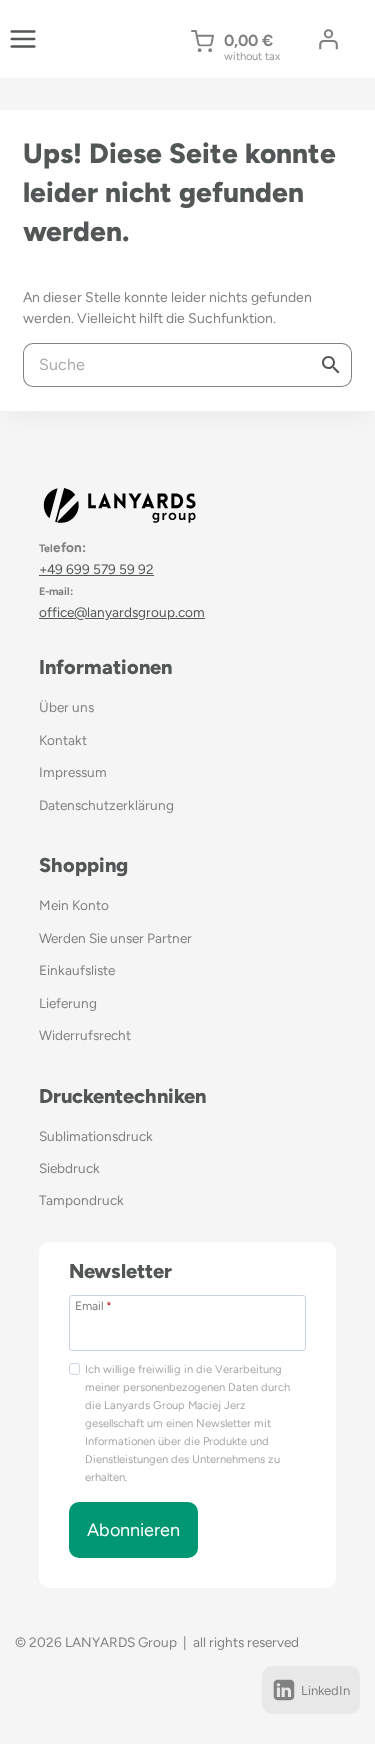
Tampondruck (81, 1200)
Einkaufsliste (77, 970)
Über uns (66, 707)
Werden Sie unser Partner (115, 938)
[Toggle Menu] (23, 39)
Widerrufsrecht (85, 1035)
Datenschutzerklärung (106, 805)
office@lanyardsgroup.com (122, 612)
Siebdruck (69, 1168)
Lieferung (68, 1003)
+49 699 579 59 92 (96, 569)
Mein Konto (74, 905)
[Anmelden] (328, 39)
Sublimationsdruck (96, 1136)
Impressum (73, 772)
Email (93, 1305)
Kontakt (63, 740)
